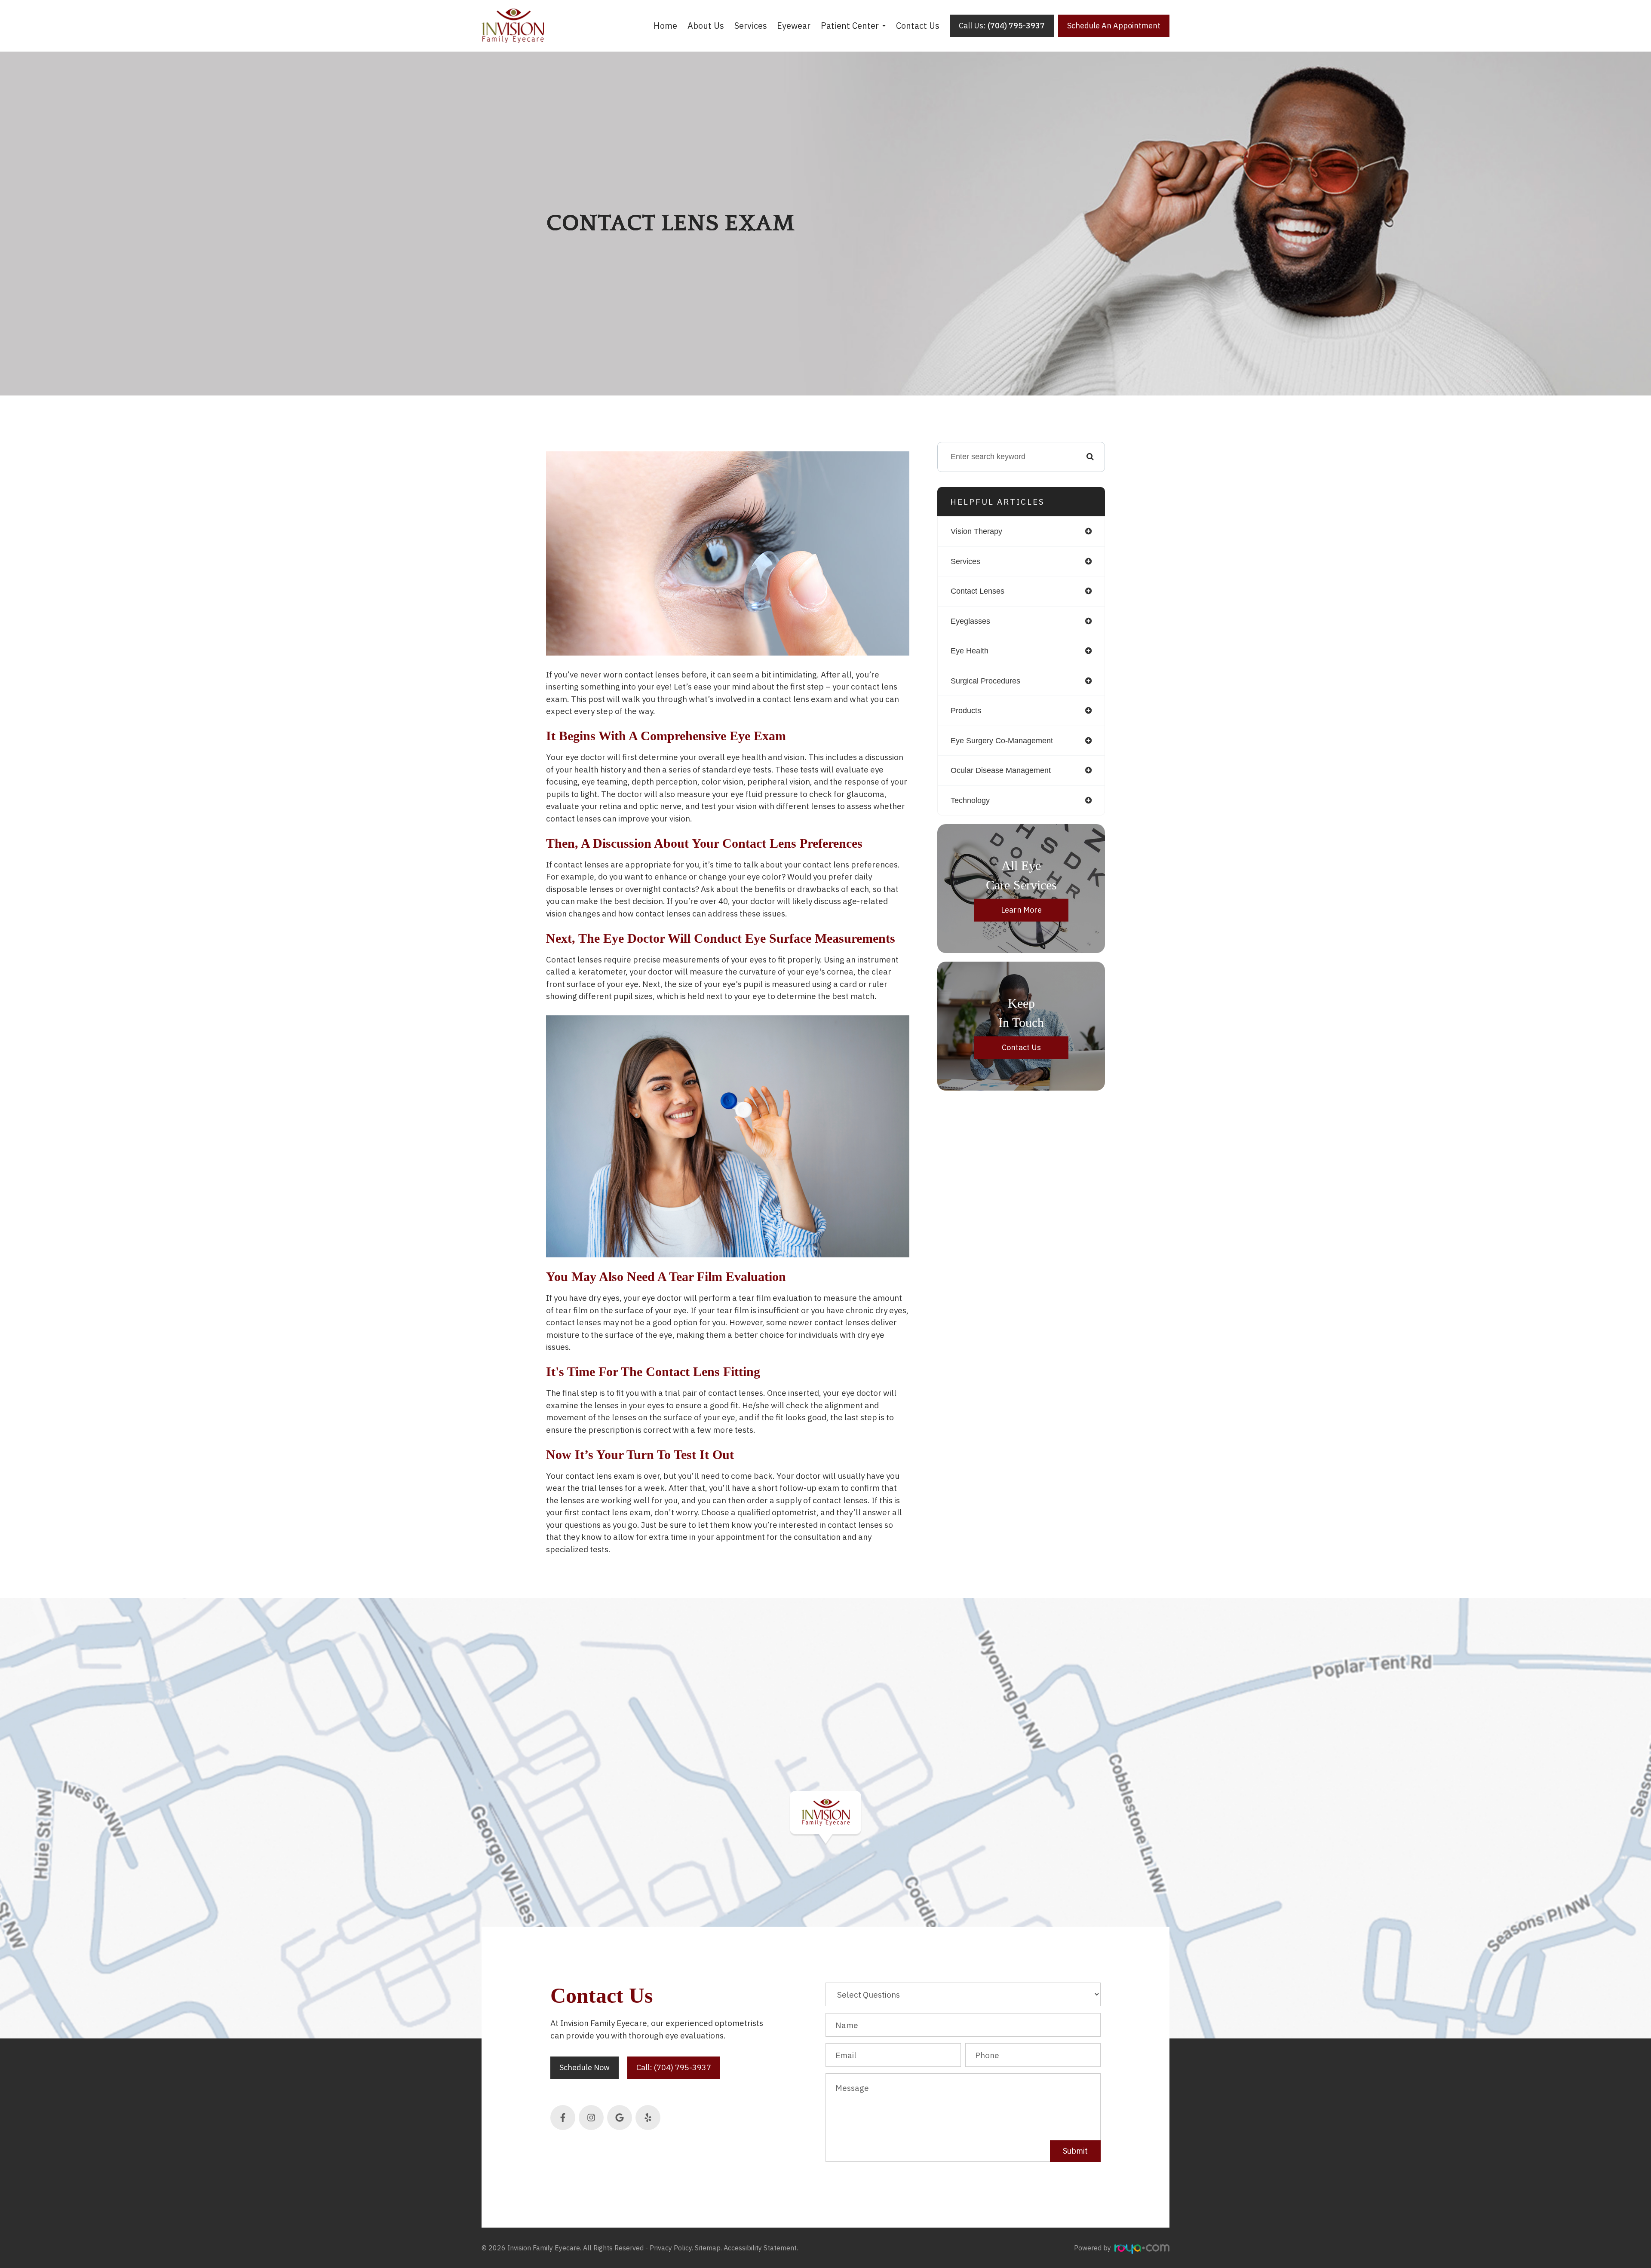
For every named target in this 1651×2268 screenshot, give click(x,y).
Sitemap (708, 2248)
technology (970, 800)
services (965, 561)
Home (665, 26)
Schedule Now (585, 2067)
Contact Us (918, 26)
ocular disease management (1001, 770)
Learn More (1021, 910)
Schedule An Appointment (1114, 26)
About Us (706, 26)
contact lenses (977, 591)
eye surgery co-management (1002, 741)
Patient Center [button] (850, 26)
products (966, 711)
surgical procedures (985, 681)
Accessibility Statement (760, 2248)
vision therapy (976, 531)
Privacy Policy (671, 2248)
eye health (970, 651)
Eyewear (794, 26)
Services (751, 26)
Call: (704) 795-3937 (674, 2067)
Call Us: (1002, 26)
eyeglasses (970, 621)
